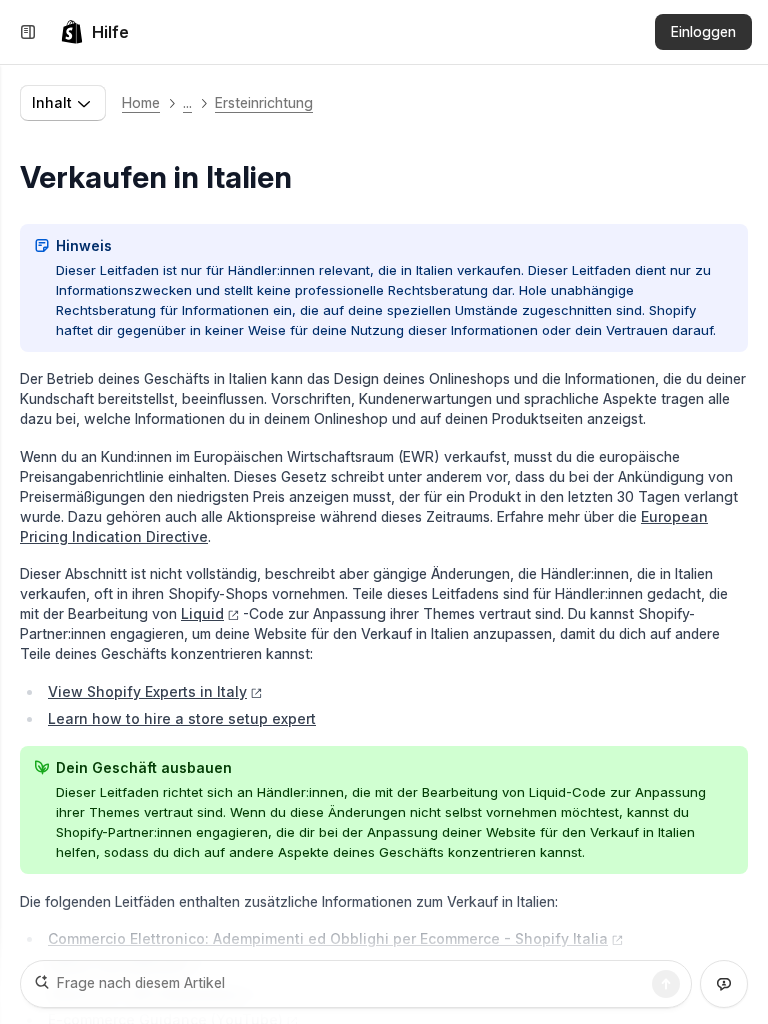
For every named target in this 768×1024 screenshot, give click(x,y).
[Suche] (666, 984)
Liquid (202, 613)
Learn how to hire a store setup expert (182, 718)
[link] (94, 32)
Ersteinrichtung (264, 102)
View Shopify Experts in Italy (147, 691)
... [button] (187, 102)
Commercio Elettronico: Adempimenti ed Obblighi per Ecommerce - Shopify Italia (328, 938)
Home (141, 102)
